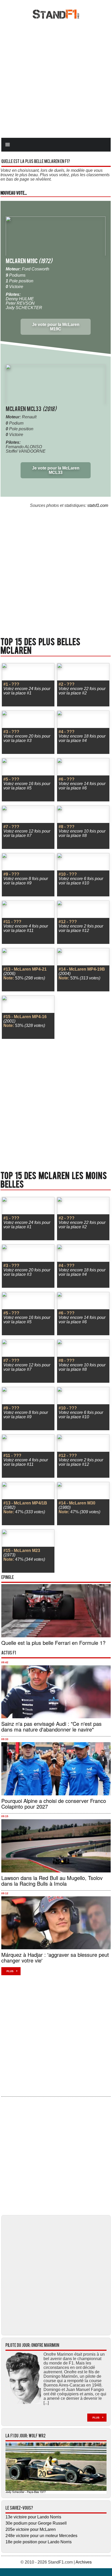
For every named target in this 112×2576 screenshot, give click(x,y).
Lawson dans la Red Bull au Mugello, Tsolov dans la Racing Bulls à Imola (52, 1881)
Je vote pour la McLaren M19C (56, 327)
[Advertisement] (56, 78)
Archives (84, 2562)
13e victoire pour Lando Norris (33, 2517)
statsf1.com (98, 505)
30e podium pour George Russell (36, 2523)
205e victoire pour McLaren (31, 2529)
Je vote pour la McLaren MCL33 (56, 470)
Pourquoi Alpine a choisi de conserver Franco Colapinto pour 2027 (54, 1804)
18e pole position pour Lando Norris (39, 2542)
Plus (10, 1971)
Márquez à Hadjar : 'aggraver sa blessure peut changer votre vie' (55, 1957)
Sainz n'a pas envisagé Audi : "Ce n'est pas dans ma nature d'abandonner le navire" (51, 1726)
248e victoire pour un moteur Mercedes (41, 2536)
